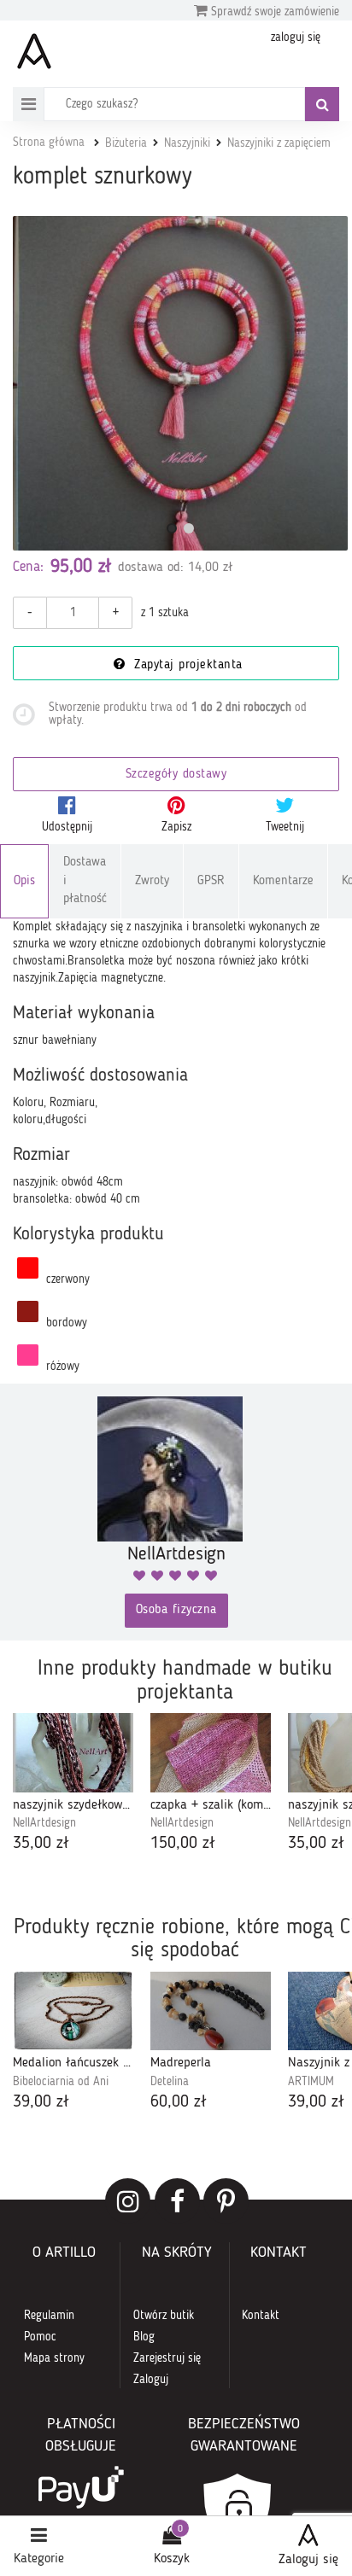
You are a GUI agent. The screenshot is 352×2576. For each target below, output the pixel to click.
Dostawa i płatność (85, 881)
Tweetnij (285, 827)
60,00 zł (179, 2102)
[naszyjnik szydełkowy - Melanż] (73, 1752)
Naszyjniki (187, 143)
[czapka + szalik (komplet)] (211, 1752)
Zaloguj (151, 2380)
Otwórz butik (164, 2316)
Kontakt (261, 2316)
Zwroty (152, 881)
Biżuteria (126, 143)
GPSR (211, 881)
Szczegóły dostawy (176, 775)
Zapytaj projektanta (186, 665)
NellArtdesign (44, 1823)
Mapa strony (54, 2358)
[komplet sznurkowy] (180, 383)
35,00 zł (41, 1844)
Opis (24, 881)
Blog (144, 2337)
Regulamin (49, 2316)
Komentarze (283, 881)
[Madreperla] (211, 2011)
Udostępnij (67, 827)
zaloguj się (296, 38)
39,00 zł (41, 2102)
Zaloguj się (308, 2560)
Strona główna (49, 143)
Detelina (170, 2082)
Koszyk (172, 2559)
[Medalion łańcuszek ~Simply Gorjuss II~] (73, 2011)
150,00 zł (183, 1844)
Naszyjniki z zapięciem (279, 143)
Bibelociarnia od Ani (61, 2082)
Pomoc (40, 2337)
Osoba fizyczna (176, 1610)
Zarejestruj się (167, 2358)
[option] (73, 1784)
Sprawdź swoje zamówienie (273, 12)
